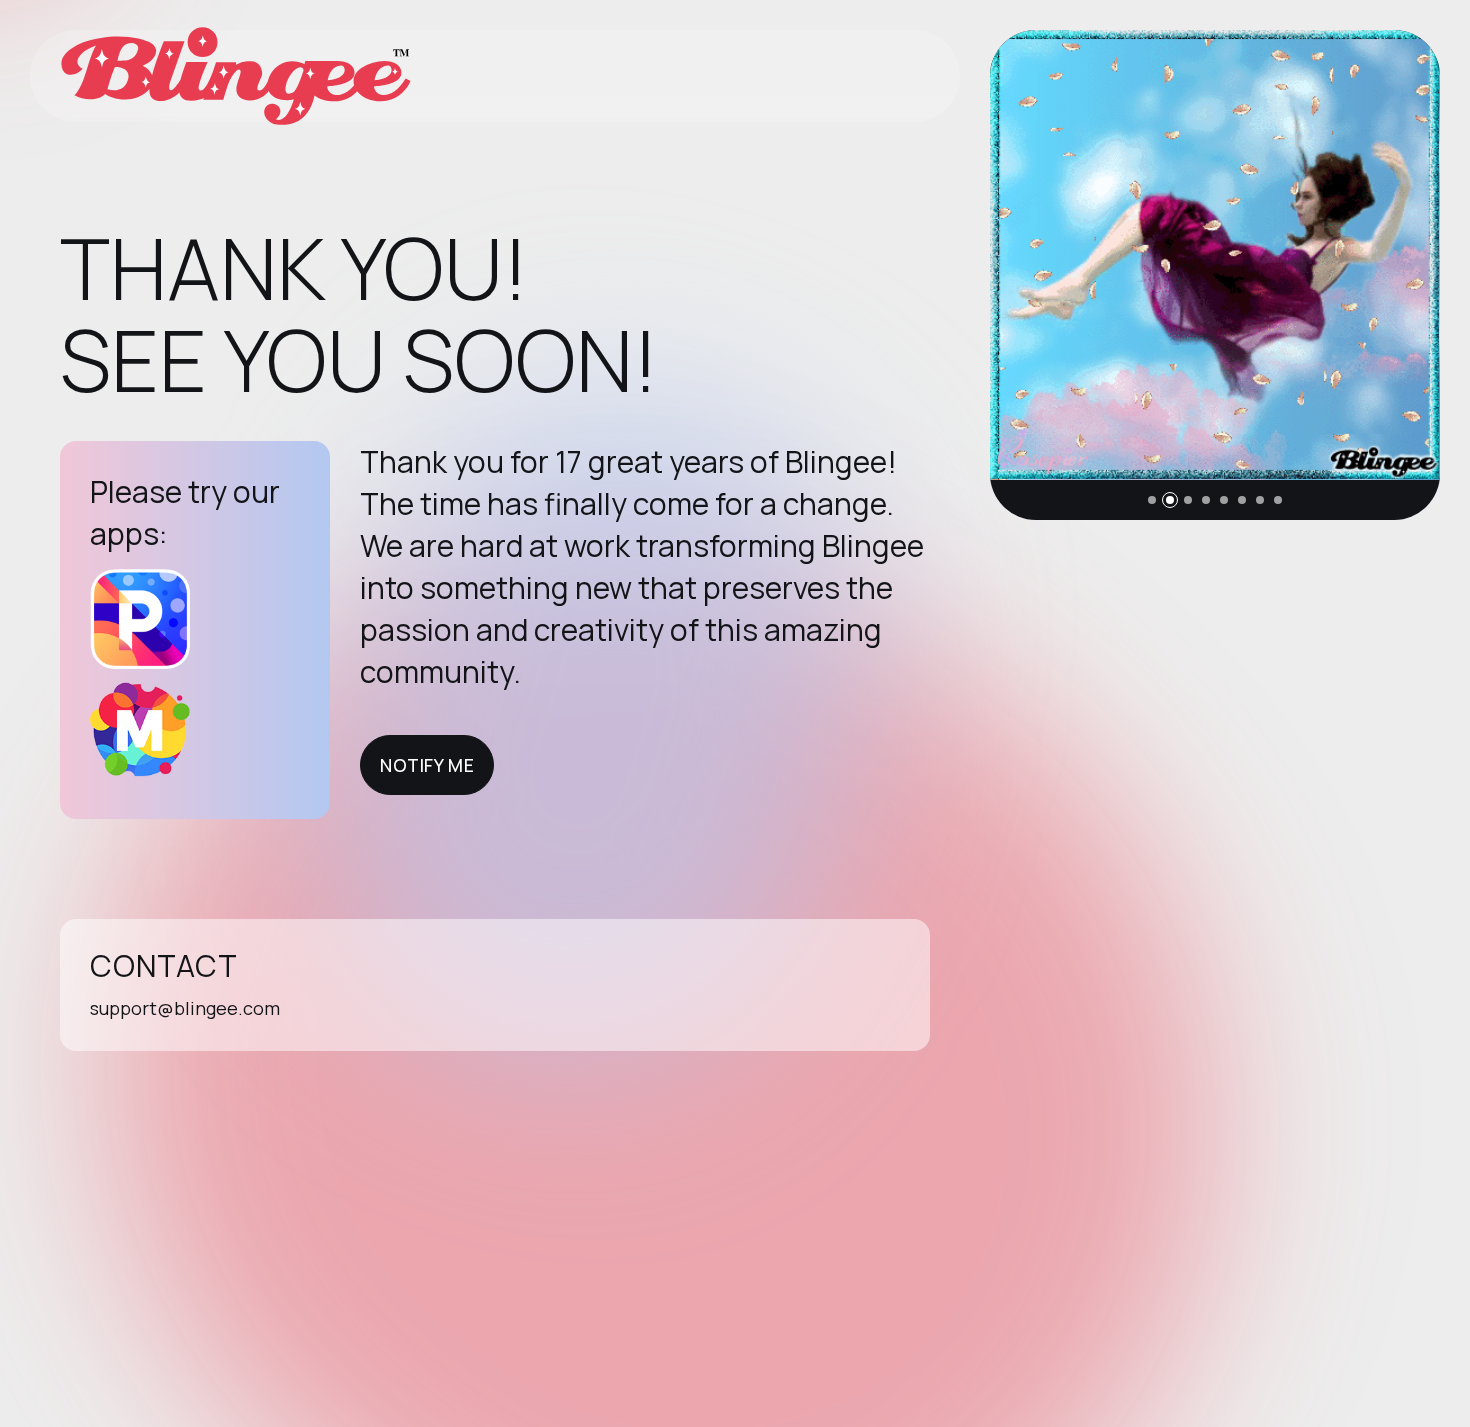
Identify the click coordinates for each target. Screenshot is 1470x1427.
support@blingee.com (185, 1008)
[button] (1152, 500)
